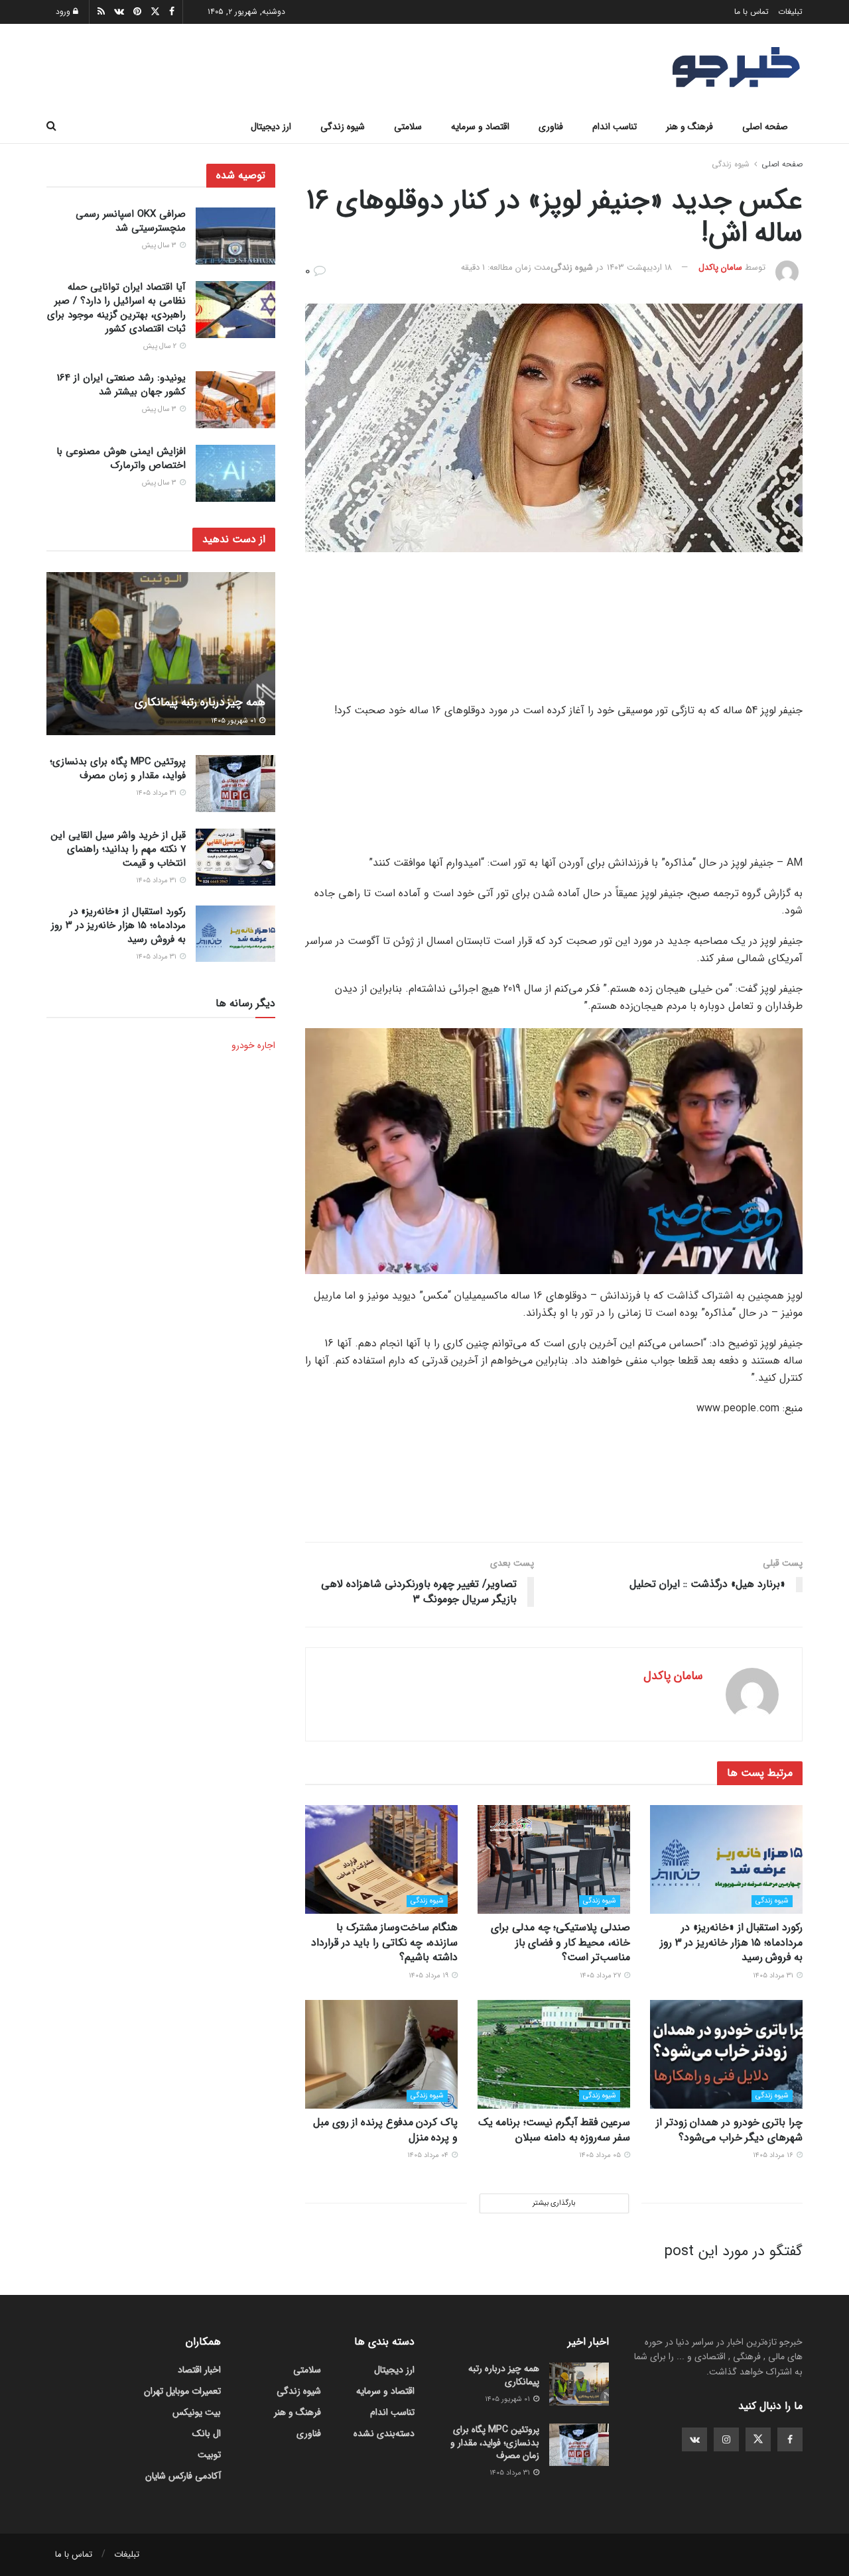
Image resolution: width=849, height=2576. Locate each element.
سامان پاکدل (720, 267)
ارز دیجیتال (271, 127)
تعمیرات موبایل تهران (182, 2391)
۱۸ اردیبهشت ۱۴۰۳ (639, 267)
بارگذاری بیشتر (554, 2203)
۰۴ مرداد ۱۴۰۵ (429, 2155)
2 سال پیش (161, 347)
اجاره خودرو (253, 1045)
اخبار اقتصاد (199, 2370)
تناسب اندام (615, 127)
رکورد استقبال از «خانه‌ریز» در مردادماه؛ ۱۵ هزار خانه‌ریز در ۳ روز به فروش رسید (731, 1942)
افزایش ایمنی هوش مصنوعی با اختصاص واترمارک (121, 458)
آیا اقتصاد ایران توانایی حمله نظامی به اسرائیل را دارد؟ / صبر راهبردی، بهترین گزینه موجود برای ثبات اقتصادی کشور (116, 309)
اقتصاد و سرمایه (480, 127)
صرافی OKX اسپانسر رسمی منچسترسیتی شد (131, 221)
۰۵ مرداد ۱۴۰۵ (601, 2155)
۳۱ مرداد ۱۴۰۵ (774, 1976)
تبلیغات (790, 12)
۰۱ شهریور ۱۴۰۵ (234, 721)
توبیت (209, 2455)
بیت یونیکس (197, 2412)
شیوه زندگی (343, 127)
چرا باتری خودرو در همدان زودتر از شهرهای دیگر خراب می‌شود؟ (729, 2130)
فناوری (551, 127)
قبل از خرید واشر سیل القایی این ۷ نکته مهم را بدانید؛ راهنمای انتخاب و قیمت (118, 849)
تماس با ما (751, 12)
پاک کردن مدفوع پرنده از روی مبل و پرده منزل (385, 2130)
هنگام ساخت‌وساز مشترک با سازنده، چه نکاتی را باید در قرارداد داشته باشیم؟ (384, 1942)
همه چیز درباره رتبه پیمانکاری (200, 702)
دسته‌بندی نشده (384, 2433)
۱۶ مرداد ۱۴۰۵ (774, 2155)
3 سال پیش (160, 246)
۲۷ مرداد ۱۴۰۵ (601, 1976)
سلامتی (408, 127)
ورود (64, 12)
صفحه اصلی (765, 127)
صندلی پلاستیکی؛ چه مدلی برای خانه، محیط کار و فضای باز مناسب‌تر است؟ (560, 1942)
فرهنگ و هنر (689, 127)
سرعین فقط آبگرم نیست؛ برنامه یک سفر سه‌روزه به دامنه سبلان (554, 2130)
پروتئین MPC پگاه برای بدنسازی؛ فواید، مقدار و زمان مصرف (118, 769)
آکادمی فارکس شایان (183, 2476)
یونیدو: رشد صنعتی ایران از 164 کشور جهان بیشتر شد (121, 385)
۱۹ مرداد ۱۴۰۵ (429, 1976)
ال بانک (207, 2433)
